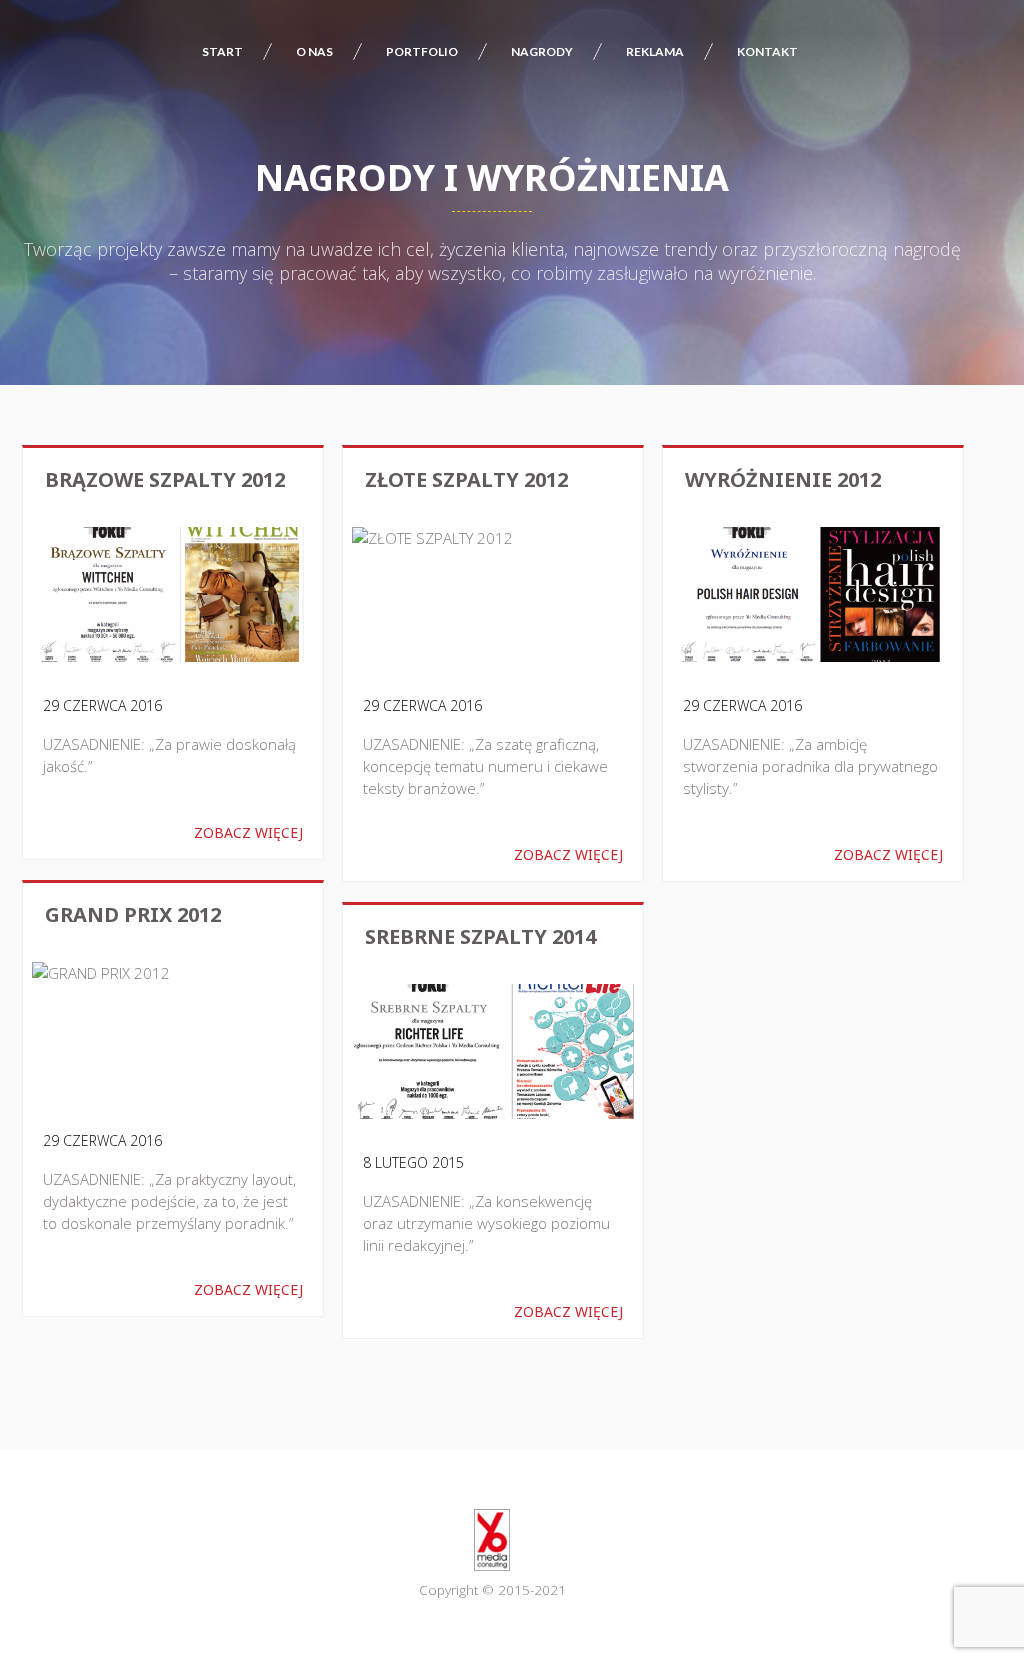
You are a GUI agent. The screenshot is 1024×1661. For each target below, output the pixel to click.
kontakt (767, 51)
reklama (655, 51)
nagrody (542, 51)
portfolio (422, 51)
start (222, 51)
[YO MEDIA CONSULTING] (492, 1540)
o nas (314, 51)
